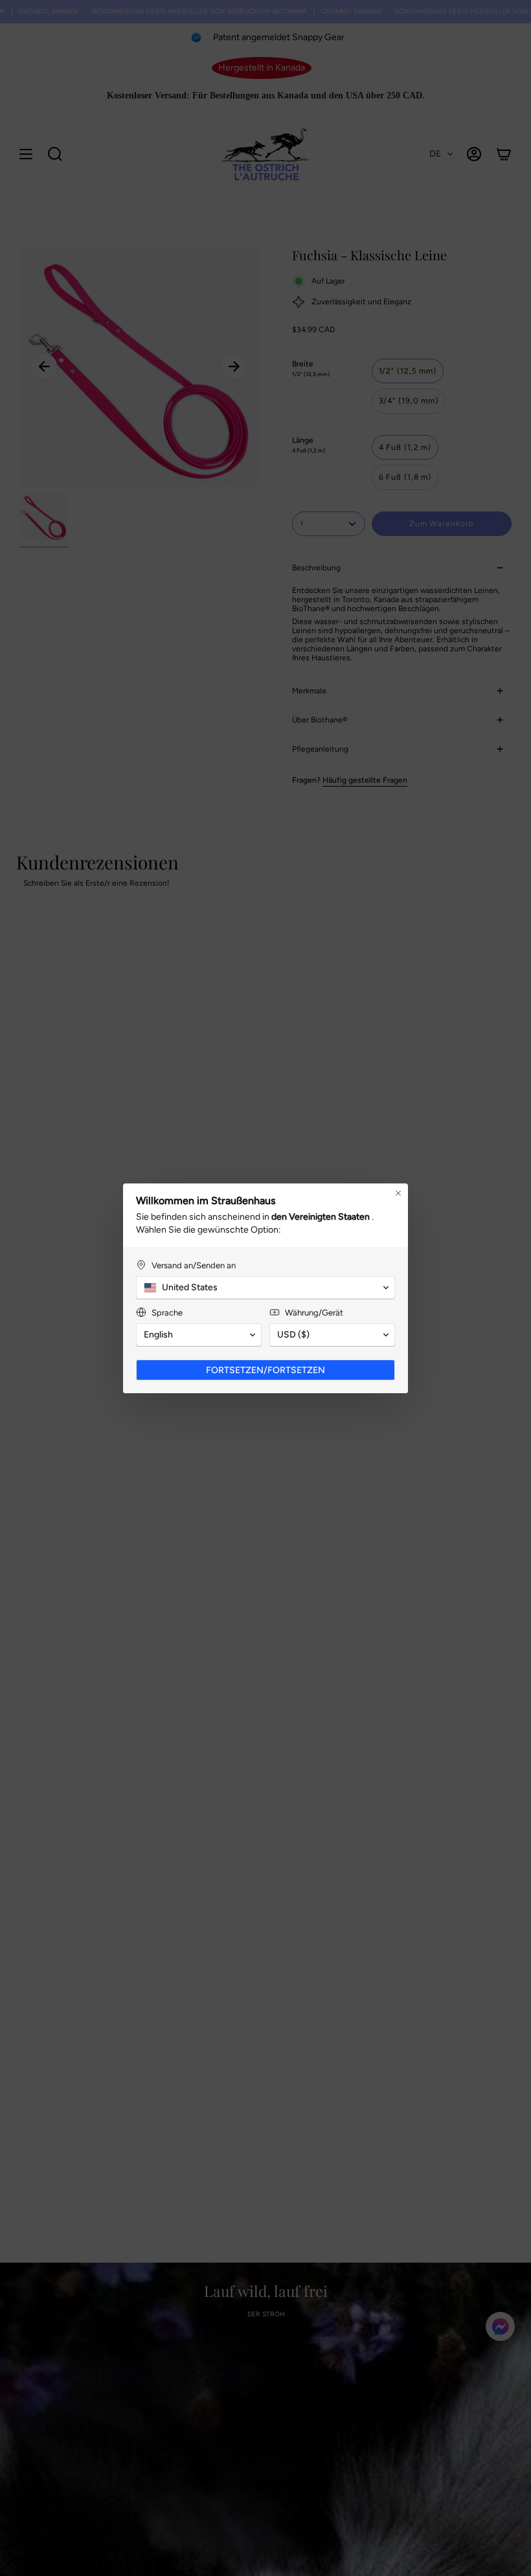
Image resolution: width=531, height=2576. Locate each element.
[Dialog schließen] (398, 1193)
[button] (265, 1288)
